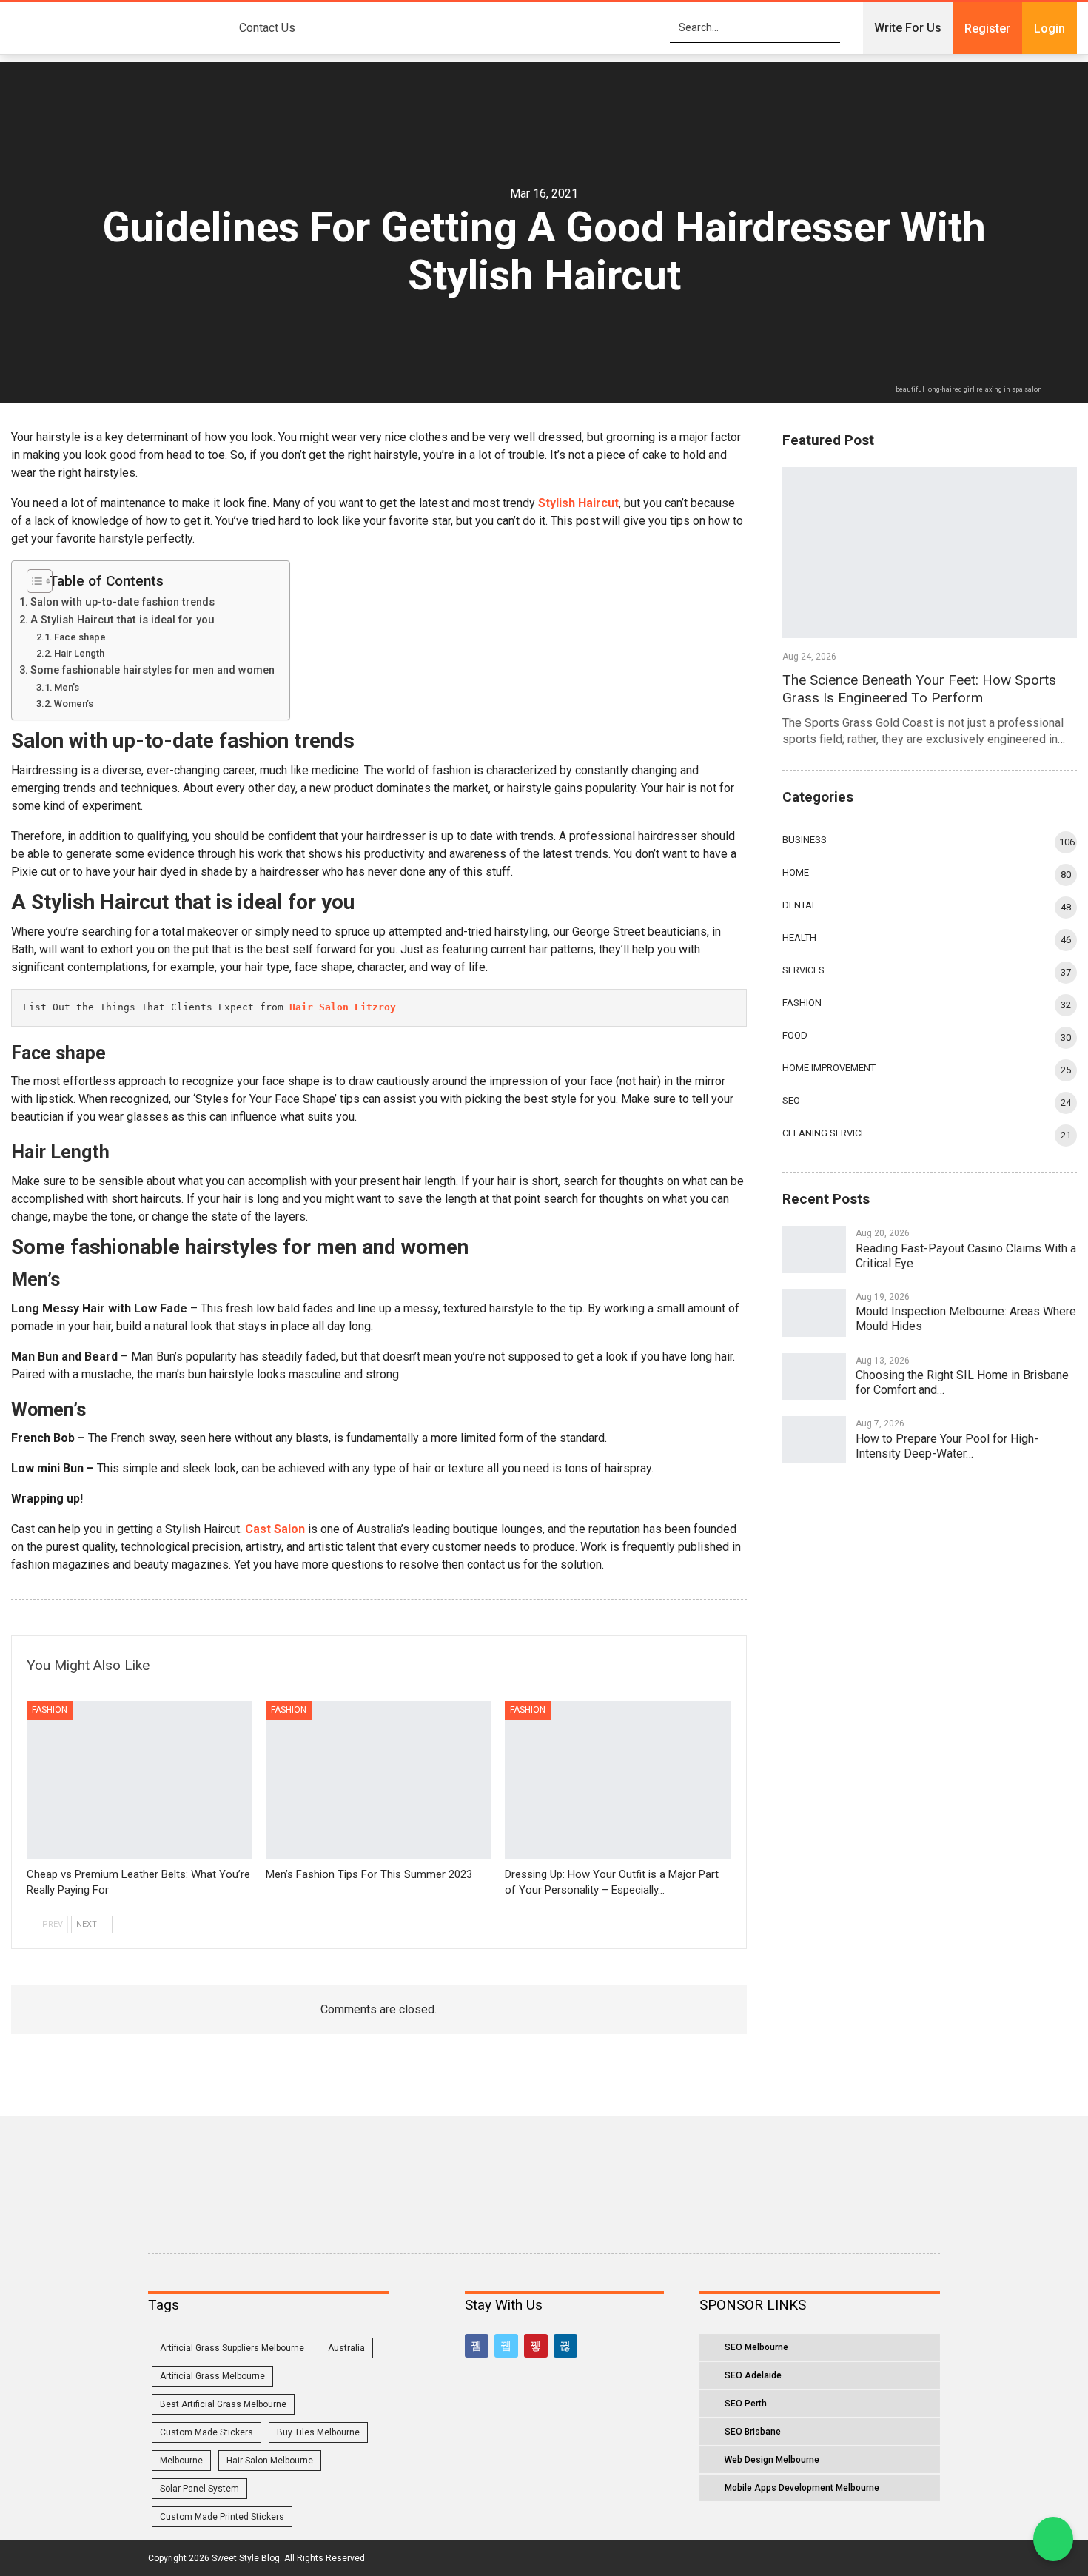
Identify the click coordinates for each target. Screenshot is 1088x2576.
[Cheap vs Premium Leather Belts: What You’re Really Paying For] (140, 1780)
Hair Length (79, 653)
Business (805, 840)
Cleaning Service (824, 1133)
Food (795, 1035)
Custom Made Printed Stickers (222, 2517)
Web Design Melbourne (772, 2460)
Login (1050, 28)
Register (987, 28)
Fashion (50, 1710)
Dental (800, 905)
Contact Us (267, 28)
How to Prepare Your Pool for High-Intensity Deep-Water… (947, 1446)
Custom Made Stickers (206, 2432)
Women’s (74, 704)
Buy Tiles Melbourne (318, 2432)
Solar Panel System (199, 2489)
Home (796, 872)
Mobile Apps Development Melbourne (802, 2488)
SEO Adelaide (753, 2375)
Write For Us (908, 28)
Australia (346, 2348)
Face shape (81, 637)
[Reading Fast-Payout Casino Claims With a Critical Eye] (814, 1250)
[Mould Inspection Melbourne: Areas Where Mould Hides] (814, 1313)
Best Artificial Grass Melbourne (223, 2404)
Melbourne (181, 2461)
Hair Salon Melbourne (270, 2461)
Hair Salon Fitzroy (343, 1007)
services (803, 970)
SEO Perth (746, 2404)
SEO (791, 1100)
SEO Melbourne (756, 2347)
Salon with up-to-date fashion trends (124, 602)
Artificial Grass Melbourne (212, 2376)
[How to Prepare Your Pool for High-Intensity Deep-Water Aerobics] (814, 1440)
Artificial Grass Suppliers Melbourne (232, 2348)
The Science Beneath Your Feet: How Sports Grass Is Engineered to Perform (919, 689)
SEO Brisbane (753, 2432)
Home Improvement (829, 1068)
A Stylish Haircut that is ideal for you (124, 620)
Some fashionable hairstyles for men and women (152, 670)
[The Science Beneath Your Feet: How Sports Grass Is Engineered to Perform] (930, 553)
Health (799, 938)
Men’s (67, 687)
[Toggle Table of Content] (34, 581)
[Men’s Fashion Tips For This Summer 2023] (379, 1780)
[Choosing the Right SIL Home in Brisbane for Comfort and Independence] (814, 1377)
